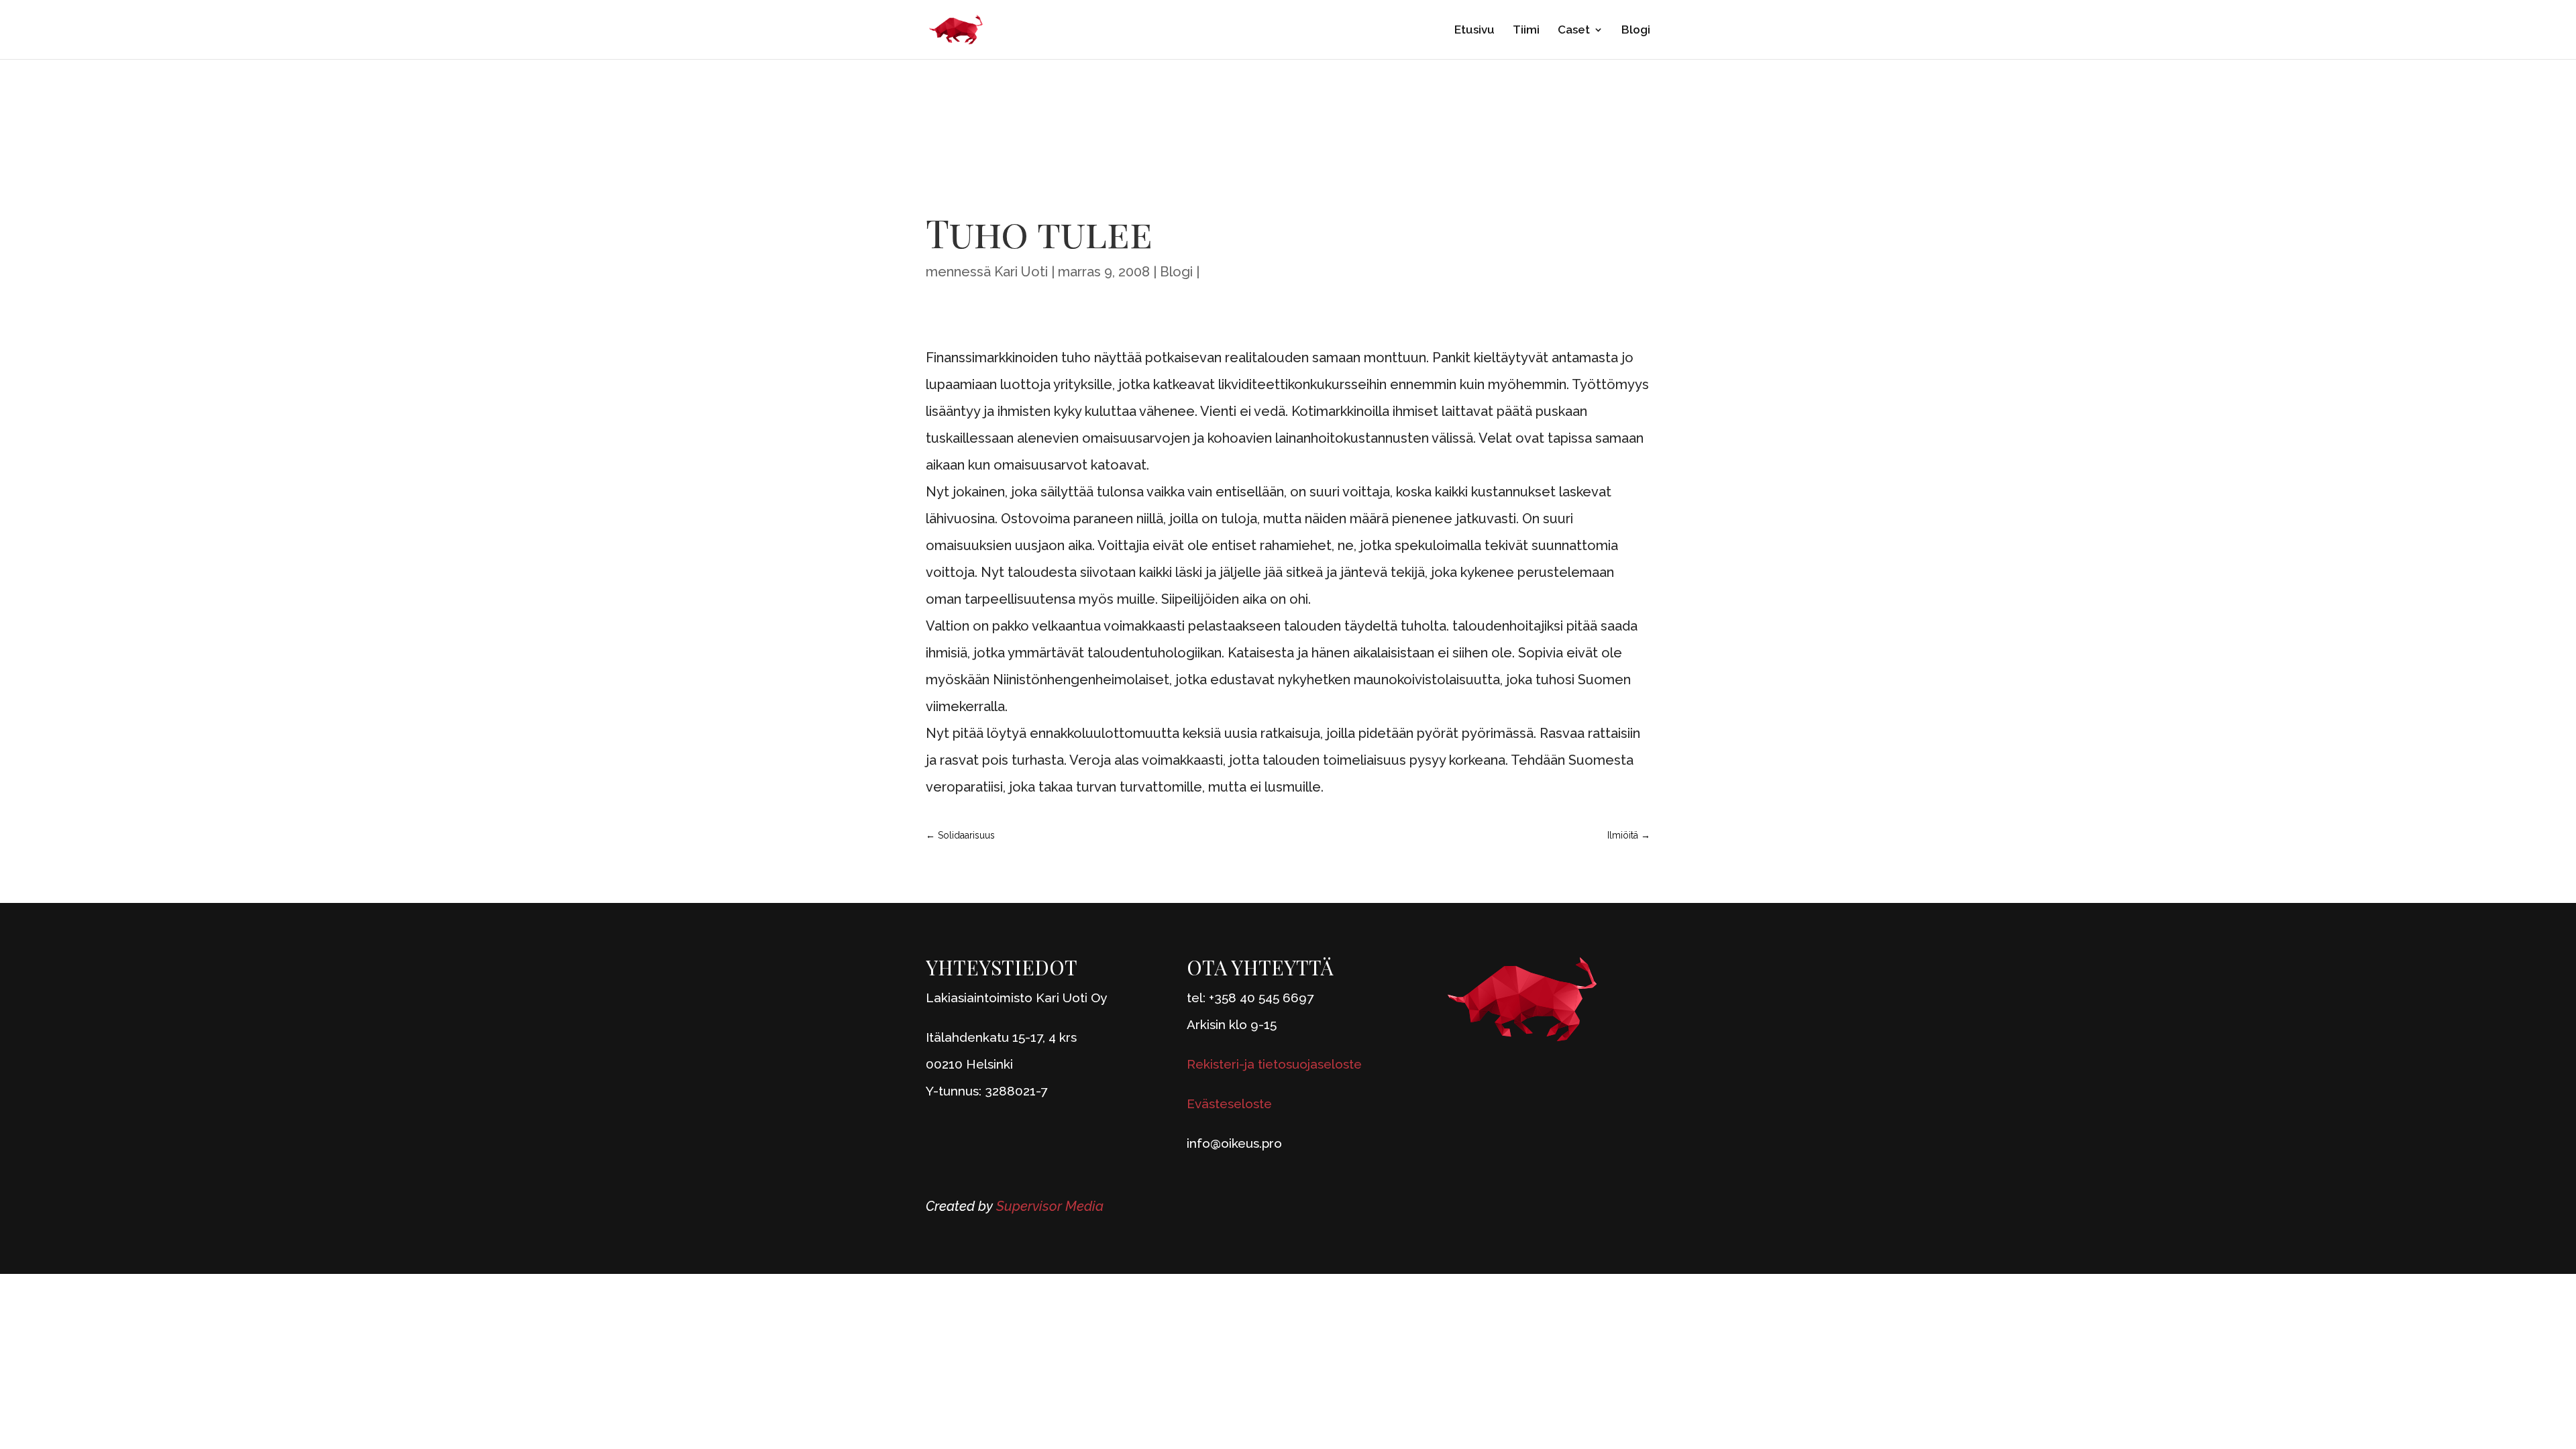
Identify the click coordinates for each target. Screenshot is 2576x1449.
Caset (1574, 31)
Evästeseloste (1229, 1104)
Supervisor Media (1050, 1206)
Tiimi (1526, 31)
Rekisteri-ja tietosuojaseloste (1274, 1064)
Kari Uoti (1021, 272)
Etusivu (1474, 31)
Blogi (1636, 31)
